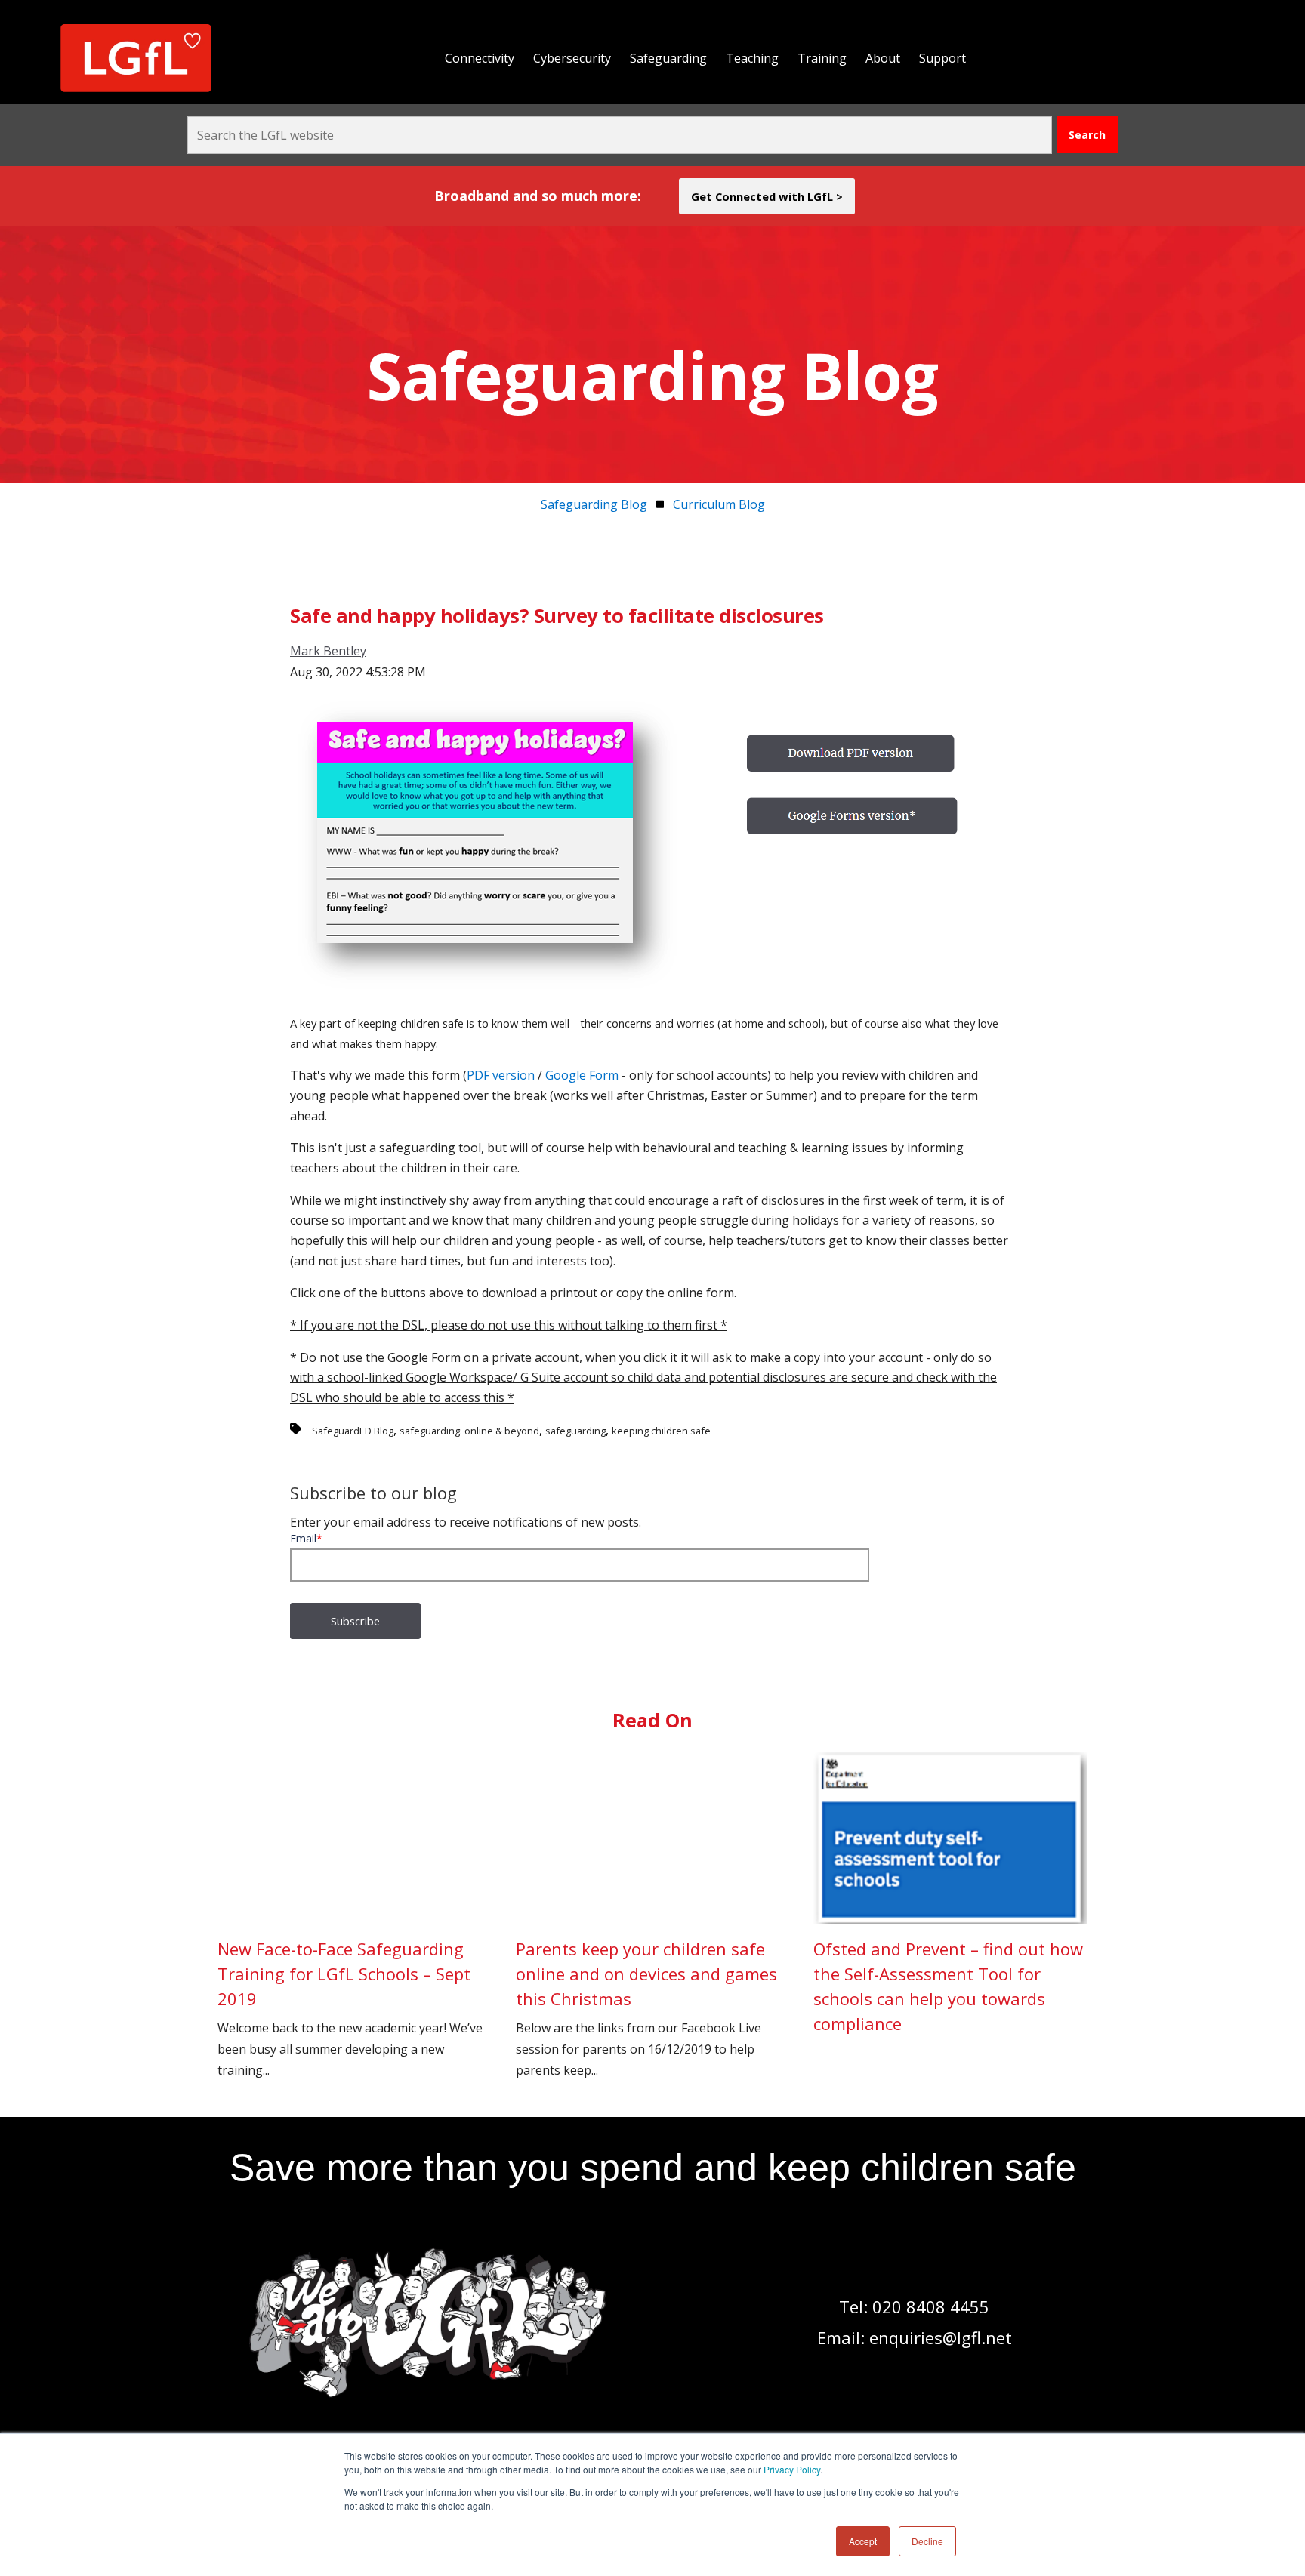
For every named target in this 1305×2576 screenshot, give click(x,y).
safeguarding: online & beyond (469, 1431)
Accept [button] (863, 2541)
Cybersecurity (572, 58)
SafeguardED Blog (353, 1431)
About (883, 58)
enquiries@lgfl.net (941, 2337)
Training (822, 58)
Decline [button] (927, 2541)
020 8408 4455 (931, 2306)
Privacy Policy (792, 2469)
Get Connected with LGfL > (767, 196)
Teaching (752, 58)
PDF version (501, 1075)
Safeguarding (668, 58)
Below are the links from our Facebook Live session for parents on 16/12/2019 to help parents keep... (646, 2008)
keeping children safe (661, 1431)
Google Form (583, 1075)
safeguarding (575, 1431)
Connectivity (480, 58)
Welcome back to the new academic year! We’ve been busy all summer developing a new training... (350, 2008)
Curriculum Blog (719, 504)
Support (942, 58)
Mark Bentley (328, 651)
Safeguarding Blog (594, 504)
